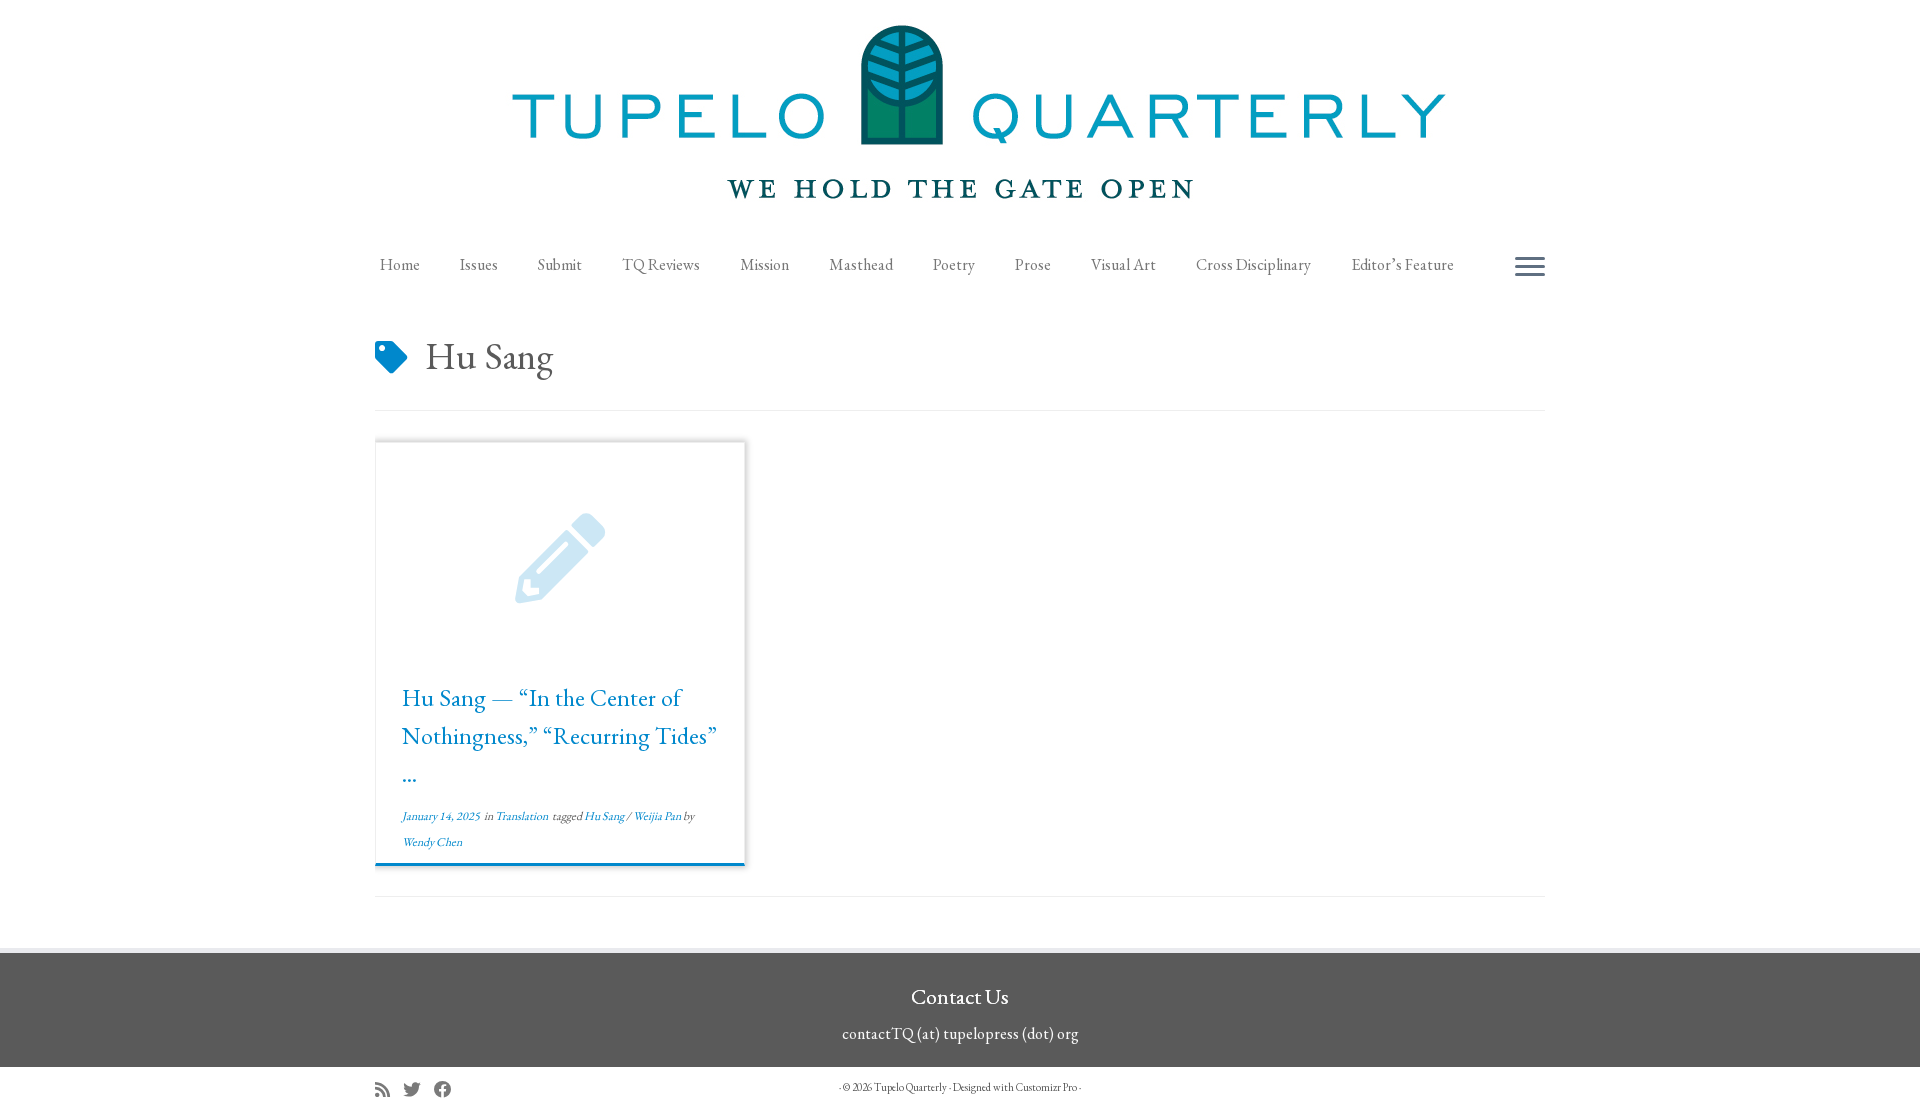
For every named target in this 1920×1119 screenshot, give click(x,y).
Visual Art (1123, 264)
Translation (522, 816)
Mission (764, 264)
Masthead (861, 264)
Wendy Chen (432, 842)
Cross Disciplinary (1253, 264)
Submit (560, 264)
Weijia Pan (658, 816)
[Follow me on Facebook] (449, 1089)
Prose (1033, 264)
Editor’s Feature (1402, 264)
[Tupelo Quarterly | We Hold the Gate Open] (960, 121)
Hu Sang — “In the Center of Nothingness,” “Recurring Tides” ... (559, 735)
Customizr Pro (1046, 1087)
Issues (479, 264)
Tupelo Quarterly (910, 1087)
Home (400, 264)
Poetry (954, 264)
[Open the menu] (1530, 268)
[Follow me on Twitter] (418, 1089)
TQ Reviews (661, 264)
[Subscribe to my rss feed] (389, 1089)
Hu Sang (605, 816)
